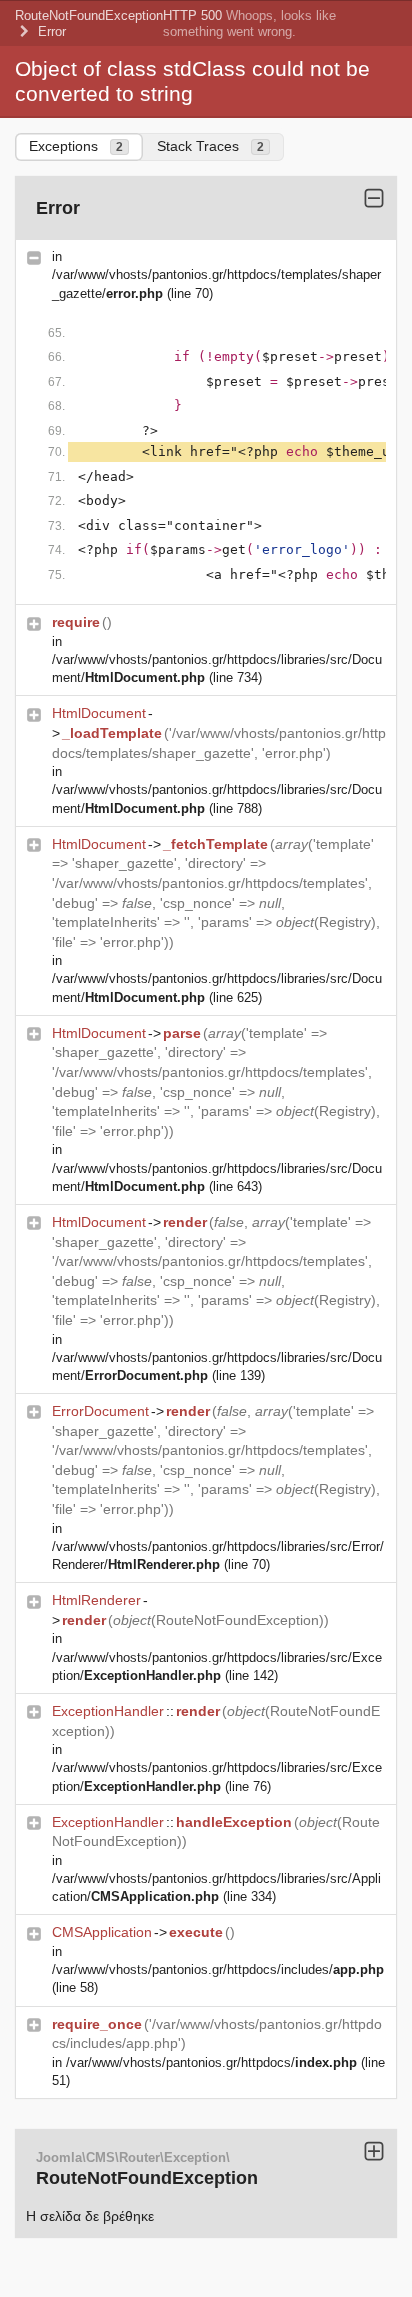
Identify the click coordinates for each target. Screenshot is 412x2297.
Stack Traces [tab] (210, 146)
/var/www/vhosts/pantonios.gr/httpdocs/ (211, 2062)
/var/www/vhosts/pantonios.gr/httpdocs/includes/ (218, 1969)
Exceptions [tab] (76, 146)
